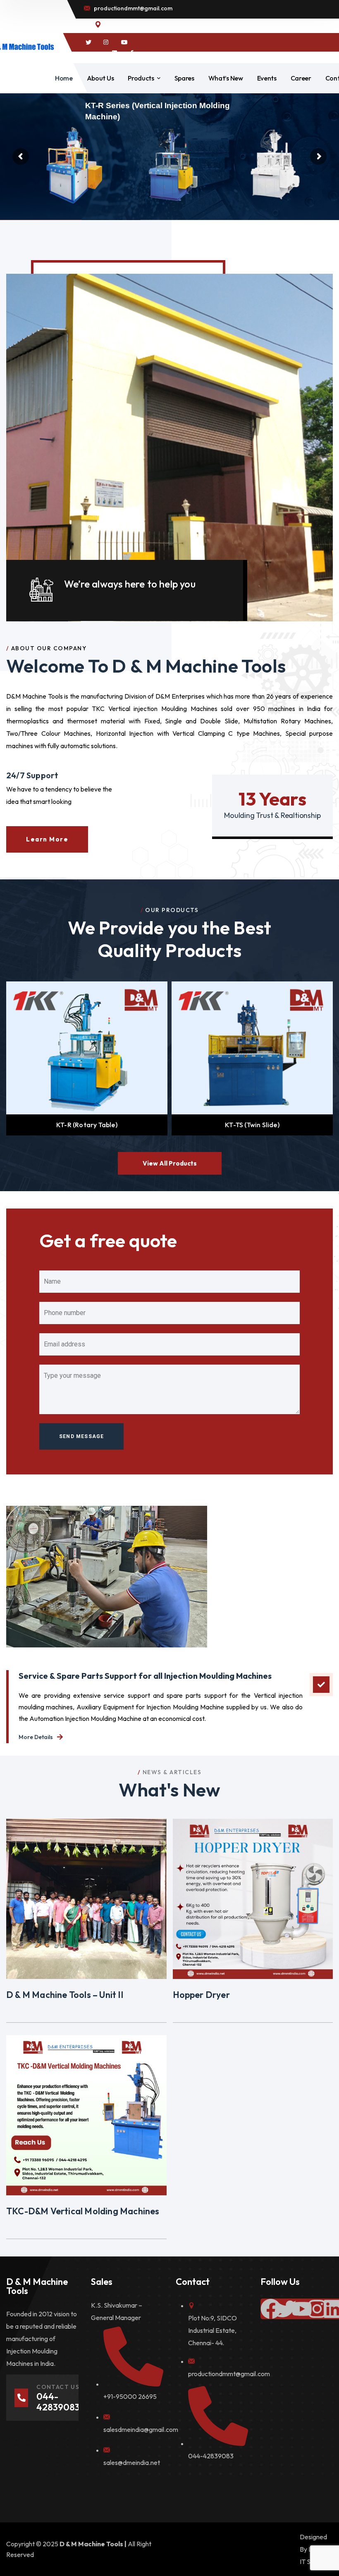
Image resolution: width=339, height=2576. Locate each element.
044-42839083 (211, 2456)
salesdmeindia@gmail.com (141, 2429)
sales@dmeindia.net (132, 2462)
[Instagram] (317, 2309)
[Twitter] (286, 2309)
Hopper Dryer (201, 1995)
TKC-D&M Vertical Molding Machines (83, 2211)
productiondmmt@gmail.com (229, 2374)
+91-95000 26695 (130, 2396)
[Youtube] (302, 2309)
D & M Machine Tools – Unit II (65, 1995)
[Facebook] (271, 2309)
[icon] (88, 43)
